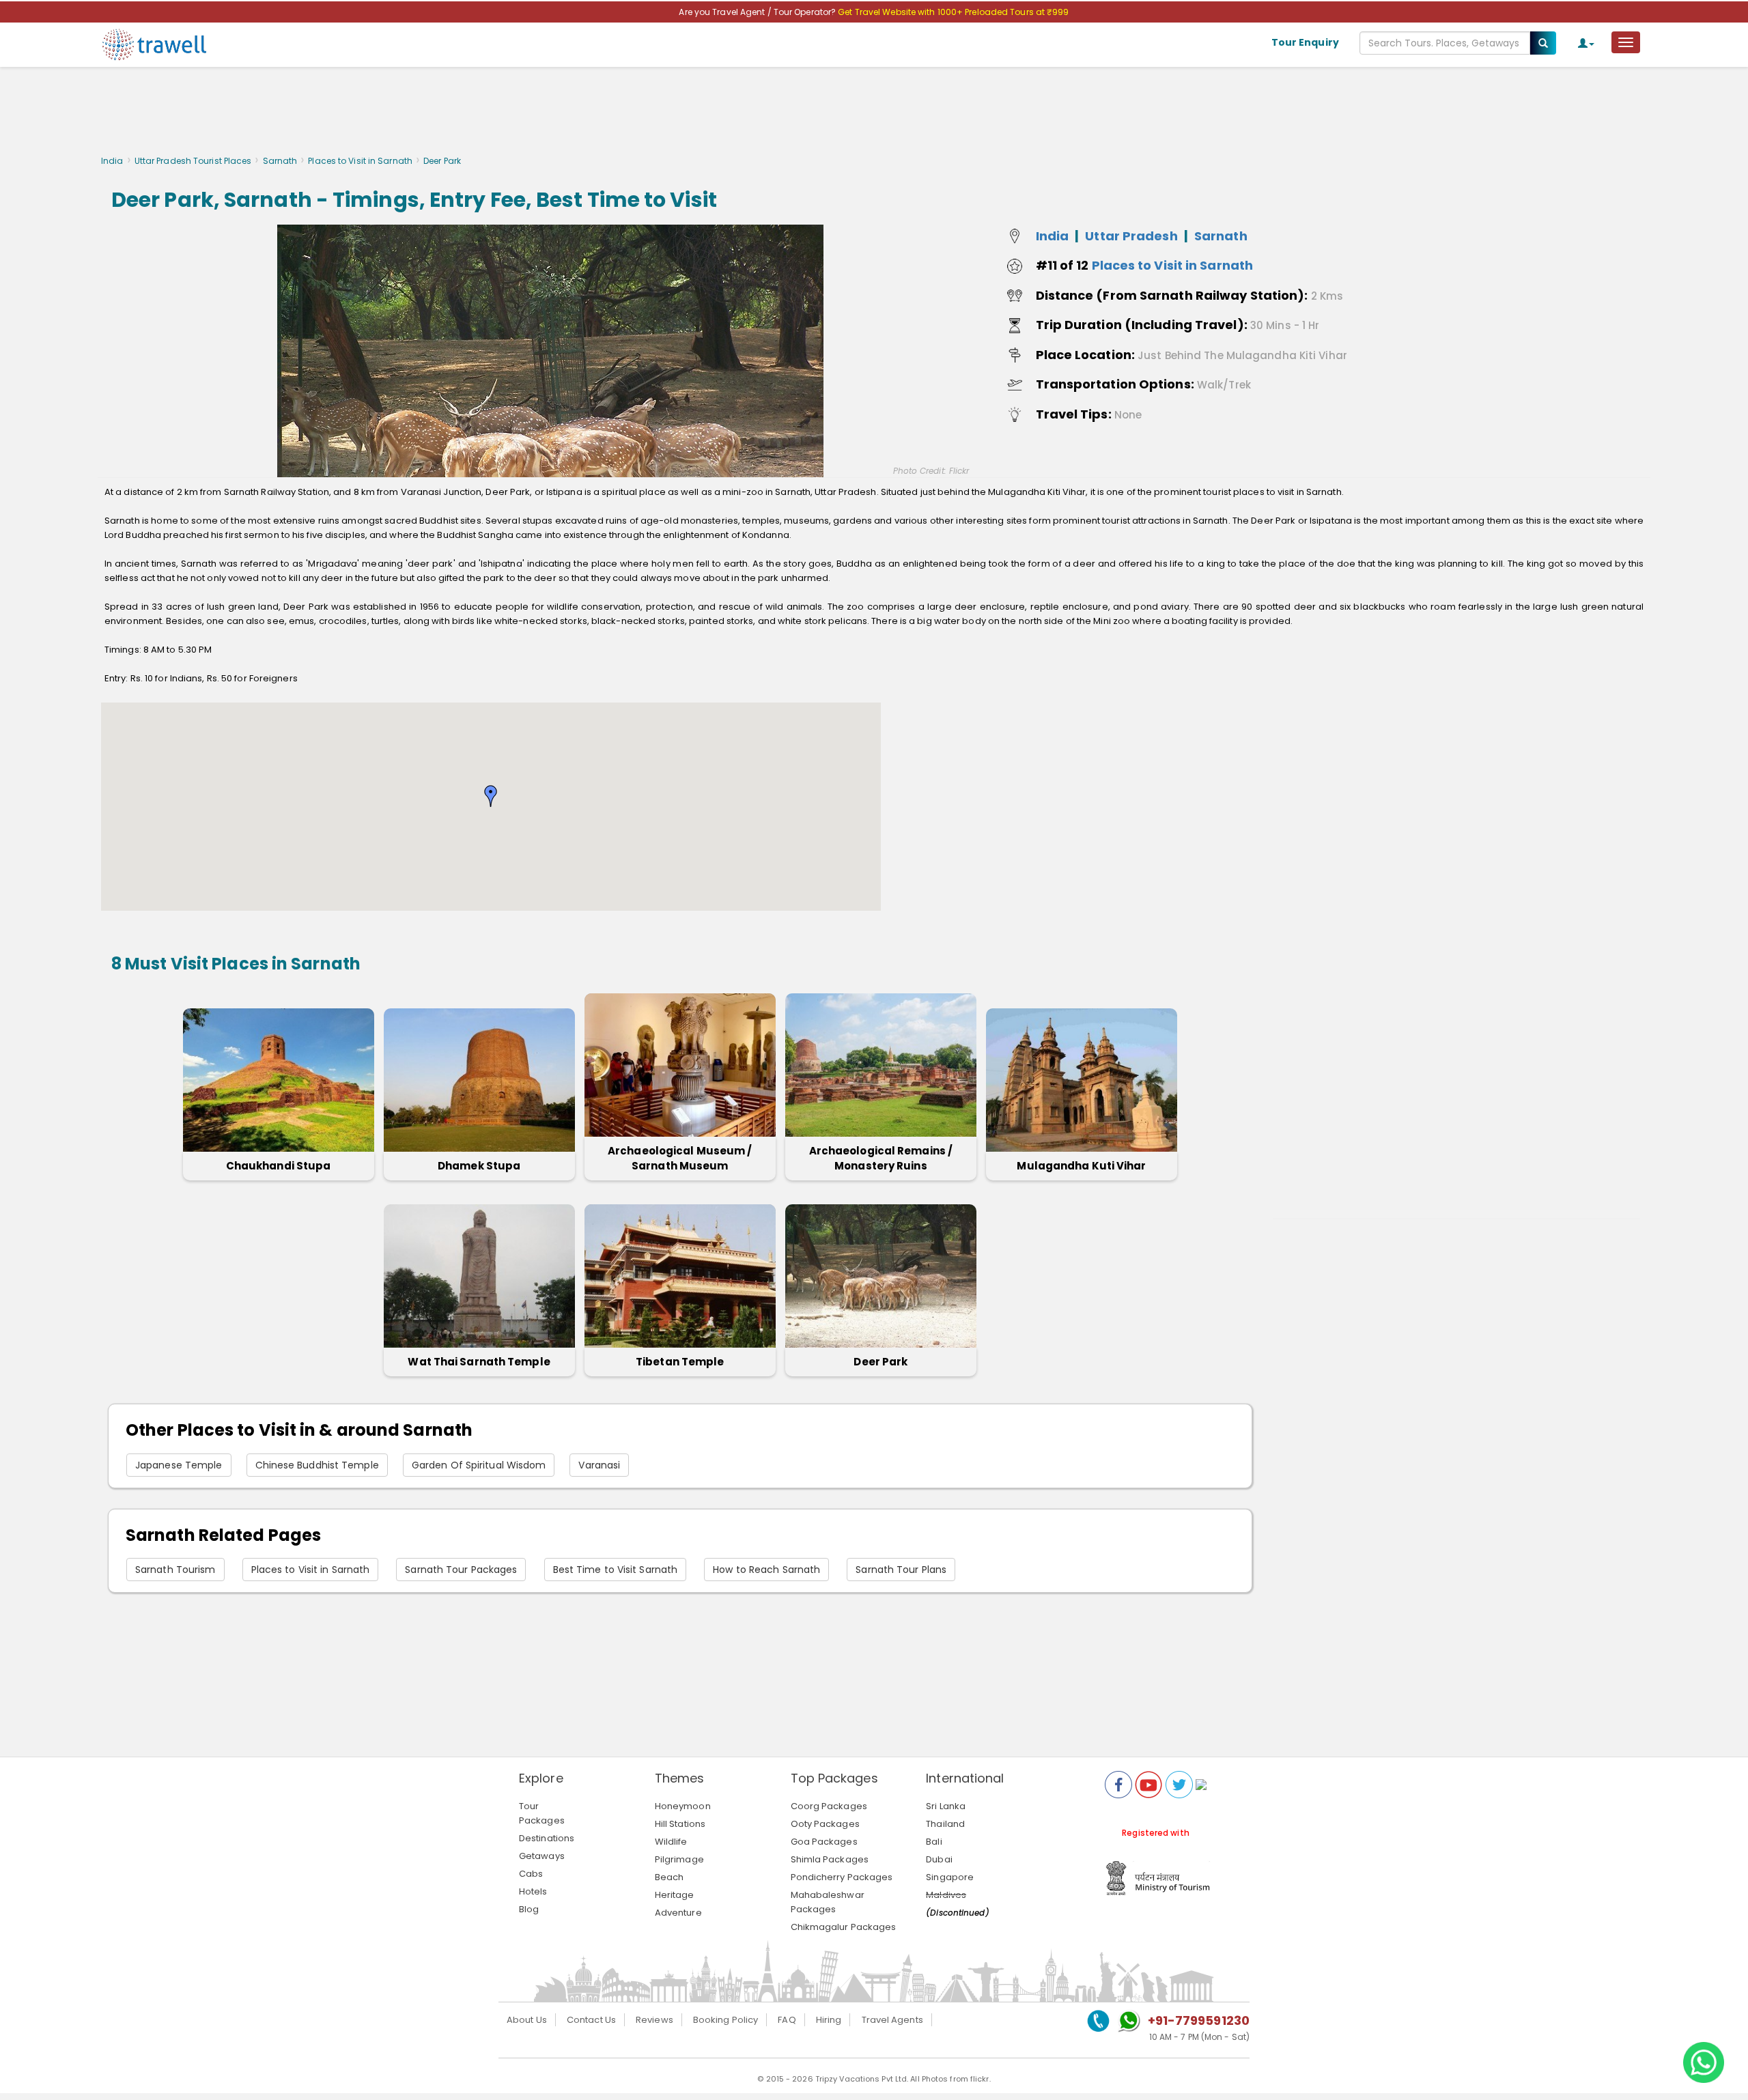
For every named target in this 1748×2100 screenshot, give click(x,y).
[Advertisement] (874, 115)
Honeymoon (683, 1806)
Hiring (829, 2020)
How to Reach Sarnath (766, 1570)
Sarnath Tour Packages (461, 1570)
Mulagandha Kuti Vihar (1081, 1166)
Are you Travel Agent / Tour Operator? (758, 12)
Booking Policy (725, 2020)
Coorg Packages (829, 1806)
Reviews (654, 2020)
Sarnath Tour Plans (901, 1570)
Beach (669, 1877)
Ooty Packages (825, 1824)
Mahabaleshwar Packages (828, 1902)
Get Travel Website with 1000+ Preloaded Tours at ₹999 (953, 12)
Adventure (678, 1913)
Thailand (945, 1824)
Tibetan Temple (680, 1362)
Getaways (542, 1856)
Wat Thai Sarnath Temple (479, 1362)
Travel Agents (892, 2020)
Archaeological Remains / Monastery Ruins (881, 1158)
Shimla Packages (830, 1859)
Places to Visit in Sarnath (360, 161)
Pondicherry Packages (842, 1877)
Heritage (675, 1895)
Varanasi (599, 1465)
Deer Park (880, 1362)
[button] (491, 796)
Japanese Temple (179, 1465)
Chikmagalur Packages (844, 1927)
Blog (529, 1909)
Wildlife (671, 1842)
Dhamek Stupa (479, 1166)
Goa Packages (824, 1842)
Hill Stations (680, 1824)
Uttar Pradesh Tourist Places (193, 161)
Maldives (946, 1895)
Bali (934, 1842)
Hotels (533, 1891)
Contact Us (591, 2020)
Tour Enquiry (1305, 42)
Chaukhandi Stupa (279, 1166)
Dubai (939, 1859)
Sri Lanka (946, 1806)
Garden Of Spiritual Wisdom (479, 1465)
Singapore (950, 1877)
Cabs (531, 1874)
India (112, 161)
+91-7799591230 (1199, 2020)
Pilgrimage (679, 1859)
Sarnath (280, 161)
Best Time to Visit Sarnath (616, 1570)
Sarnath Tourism (175, 1570)
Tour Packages (542, 1813)
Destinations (547, 1838)
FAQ (787, 2020)
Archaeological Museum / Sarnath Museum (680, 1158)
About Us (527, 2020)
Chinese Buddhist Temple (317, 1465)
